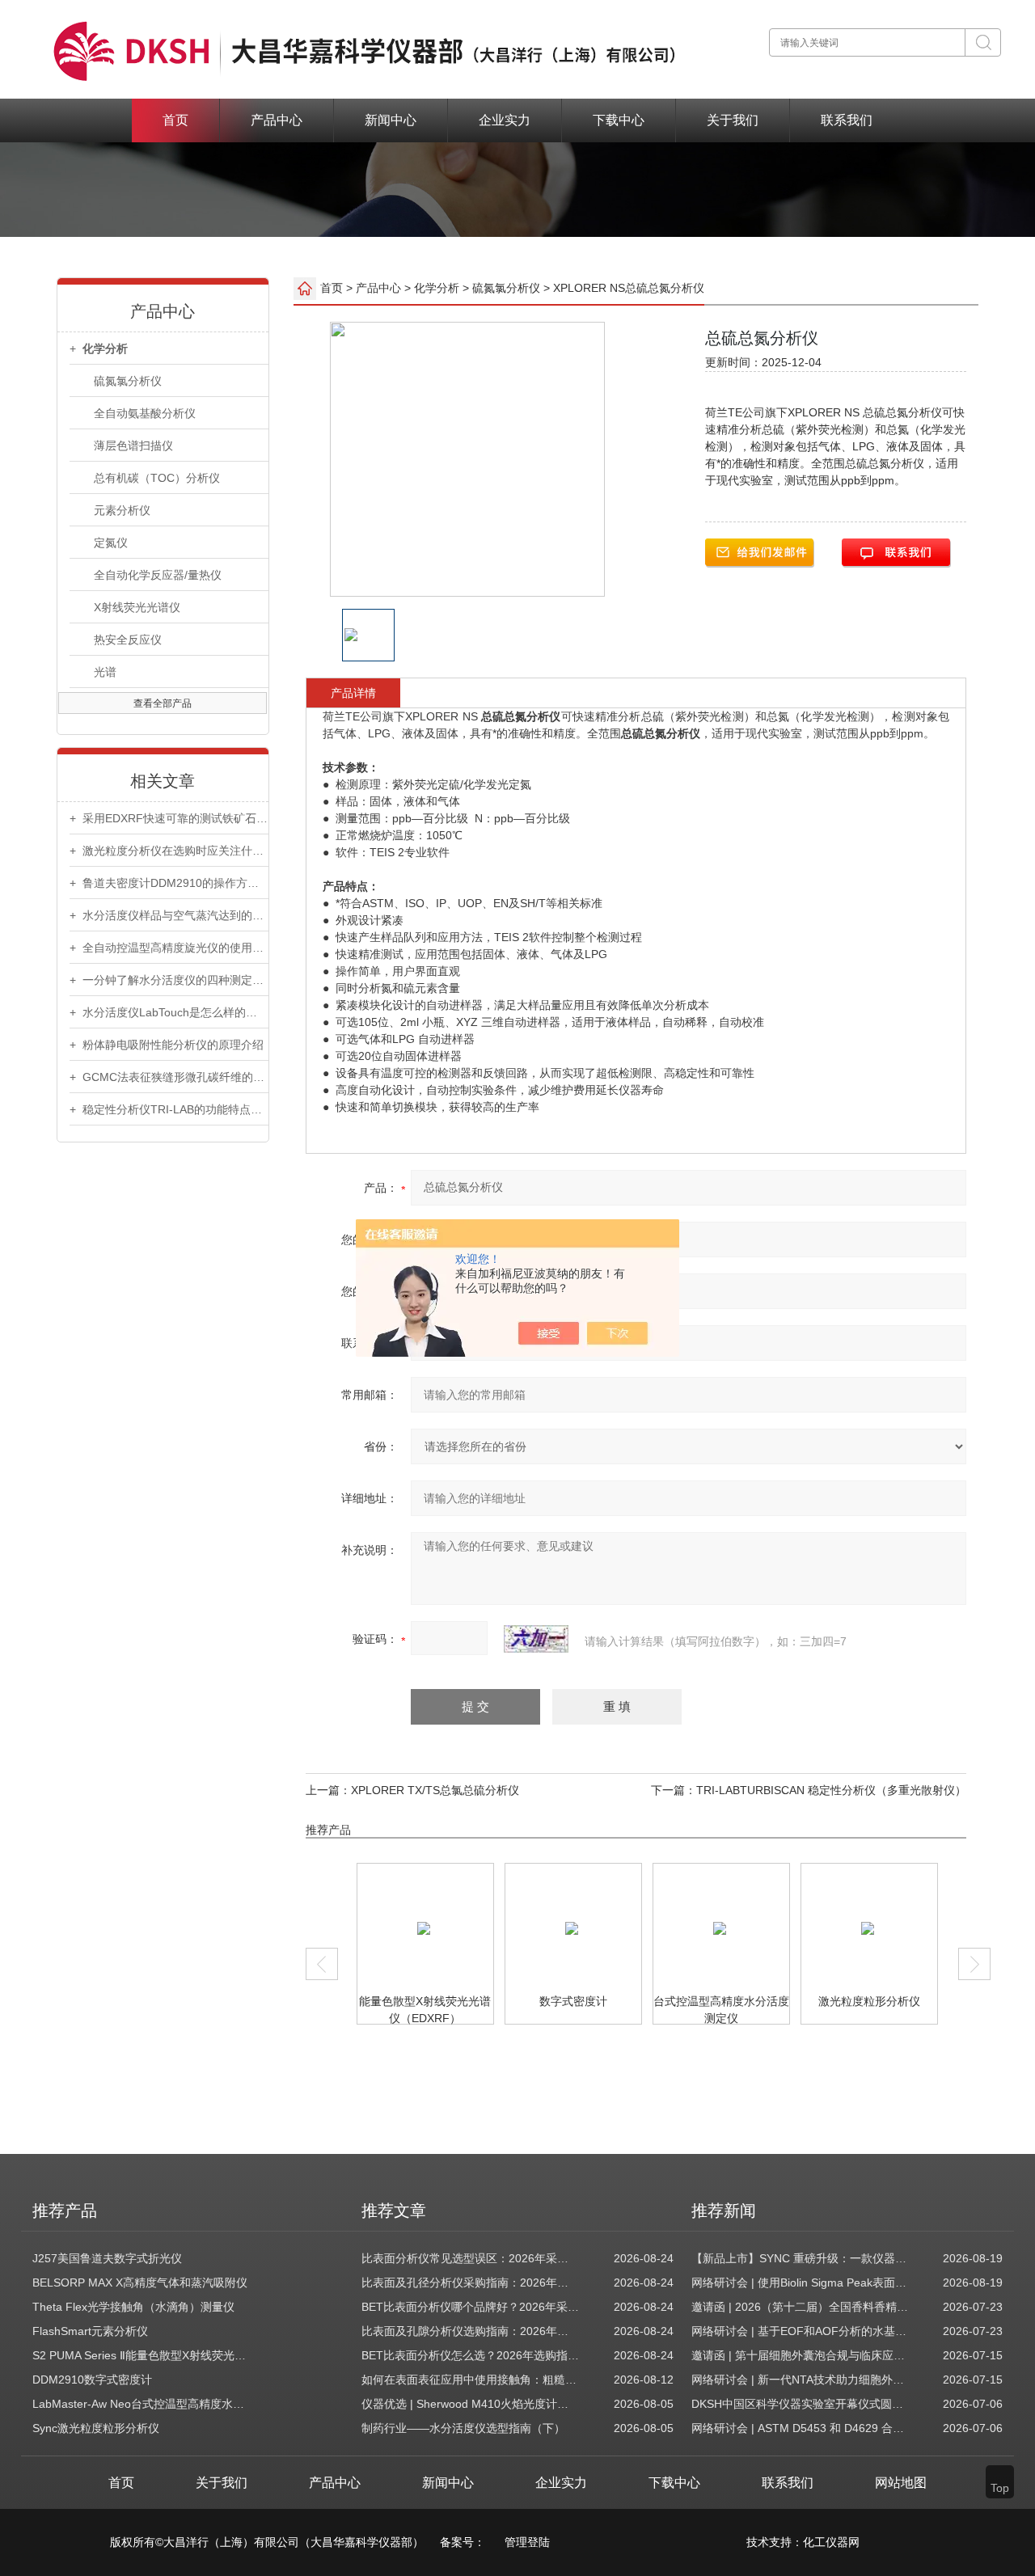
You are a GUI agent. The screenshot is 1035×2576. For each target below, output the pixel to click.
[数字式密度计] (485, 1928)
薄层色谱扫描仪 (133, 446)
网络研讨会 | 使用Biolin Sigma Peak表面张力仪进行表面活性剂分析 (801, 2283)
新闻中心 (391, 120)
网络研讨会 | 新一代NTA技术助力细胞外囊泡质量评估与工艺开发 (801, 2380)
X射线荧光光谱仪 (137, 607)
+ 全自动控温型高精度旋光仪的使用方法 (169, 948)
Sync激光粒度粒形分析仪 (96, 2428)
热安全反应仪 (128, 640)
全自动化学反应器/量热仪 (158, 575)
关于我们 (733, 120)
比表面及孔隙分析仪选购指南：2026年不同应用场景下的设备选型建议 (471, 2331)
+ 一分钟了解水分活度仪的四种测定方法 (169, 980)
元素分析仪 (122, 510)
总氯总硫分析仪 (930, 2001)
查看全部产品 (163, 703)
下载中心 (619, 120)
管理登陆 (527, 2542)
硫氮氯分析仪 (128, 381)
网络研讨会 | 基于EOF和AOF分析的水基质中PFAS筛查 (801, 2331)
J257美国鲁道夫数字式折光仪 (107, 2258)
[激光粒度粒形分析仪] (781, 1928)
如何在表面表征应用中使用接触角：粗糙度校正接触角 (471, 2380)
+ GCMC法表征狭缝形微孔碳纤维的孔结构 (169, 1077)
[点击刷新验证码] (536, 1639)
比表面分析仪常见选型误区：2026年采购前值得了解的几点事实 (471, 2258)
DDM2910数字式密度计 (92, 2380)
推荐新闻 (724, 2211)
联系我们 (847, 120)
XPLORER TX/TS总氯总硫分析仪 (435, 1790)
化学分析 (437, 287)
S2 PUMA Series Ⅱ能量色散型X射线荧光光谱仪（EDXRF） (142, 2355)
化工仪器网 (831, 2542)
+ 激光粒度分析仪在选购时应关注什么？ (169, 851)
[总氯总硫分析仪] (929, 1928)
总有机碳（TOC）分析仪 (157, 478)
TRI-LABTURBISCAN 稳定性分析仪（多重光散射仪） (831, 1790)
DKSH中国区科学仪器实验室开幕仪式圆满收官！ (801, 2404)
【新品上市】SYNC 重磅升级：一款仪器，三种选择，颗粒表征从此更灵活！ (801, 2258)
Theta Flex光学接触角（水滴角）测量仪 (133, 2307)
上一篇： (328, 1790)
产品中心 (277, 120)
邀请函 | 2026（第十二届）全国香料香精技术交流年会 (801, 2307)
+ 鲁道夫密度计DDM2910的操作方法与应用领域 (169, 883)
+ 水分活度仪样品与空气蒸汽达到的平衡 (169, 915)
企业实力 (505, 120)
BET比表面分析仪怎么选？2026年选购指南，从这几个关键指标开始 (471, 2355)
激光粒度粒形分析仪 (782, 2001)
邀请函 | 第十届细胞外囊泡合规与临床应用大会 (801, 2355)
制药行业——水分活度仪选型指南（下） (463, 2428)
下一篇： (674, 1790)
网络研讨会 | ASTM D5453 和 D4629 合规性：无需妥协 (801, 2428)
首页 (175, 120)
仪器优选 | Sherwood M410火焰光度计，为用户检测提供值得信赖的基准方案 (471, 2404)
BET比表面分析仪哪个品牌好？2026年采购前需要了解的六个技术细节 (471, 2307)
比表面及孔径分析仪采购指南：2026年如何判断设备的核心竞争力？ (471, 2283)
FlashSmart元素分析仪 (90, 2331)
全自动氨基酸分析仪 (145, 413)
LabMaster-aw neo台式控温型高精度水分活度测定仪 (142, 2404)
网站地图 (901, 2483)
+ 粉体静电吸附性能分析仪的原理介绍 (167, 1045)
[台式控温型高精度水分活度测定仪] (633, 1928)
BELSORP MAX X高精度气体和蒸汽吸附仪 (140, 2283)
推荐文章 (394, 2211)
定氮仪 (111, 543)
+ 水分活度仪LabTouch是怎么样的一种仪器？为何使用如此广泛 (169, 1012)
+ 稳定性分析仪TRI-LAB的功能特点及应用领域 (169, 1109)
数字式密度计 (486, 2001)
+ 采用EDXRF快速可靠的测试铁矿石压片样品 (169, 818)
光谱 (105, 672)
